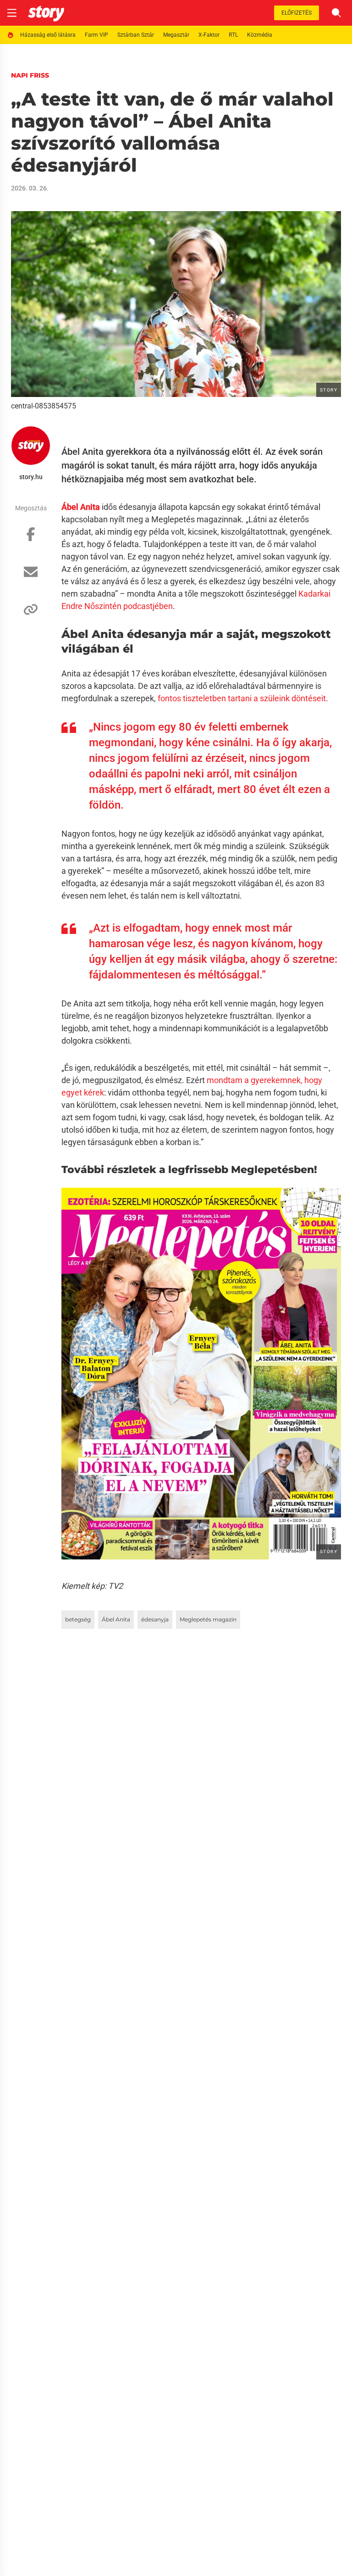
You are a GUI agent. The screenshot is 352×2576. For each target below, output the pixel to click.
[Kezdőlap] (46, 13)
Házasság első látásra (48, 35)
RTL (233, 35)
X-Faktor (209, 35)
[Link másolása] (31, 614)
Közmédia (260, 35)
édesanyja (155, 1619)
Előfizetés (297, 13)
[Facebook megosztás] (31, 539)
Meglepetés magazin (208, 1619)
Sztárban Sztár (136, 35)
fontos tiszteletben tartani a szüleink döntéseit (242, 698)
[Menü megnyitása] (12, 13)
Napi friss (30, 75)
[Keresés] (336, 13)
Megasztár (176, 35)
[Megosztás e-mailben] (31, 576)
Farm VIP (96, 35)
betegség (78, 1619)
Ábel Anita (116, 1619)
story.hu (31, 477)
